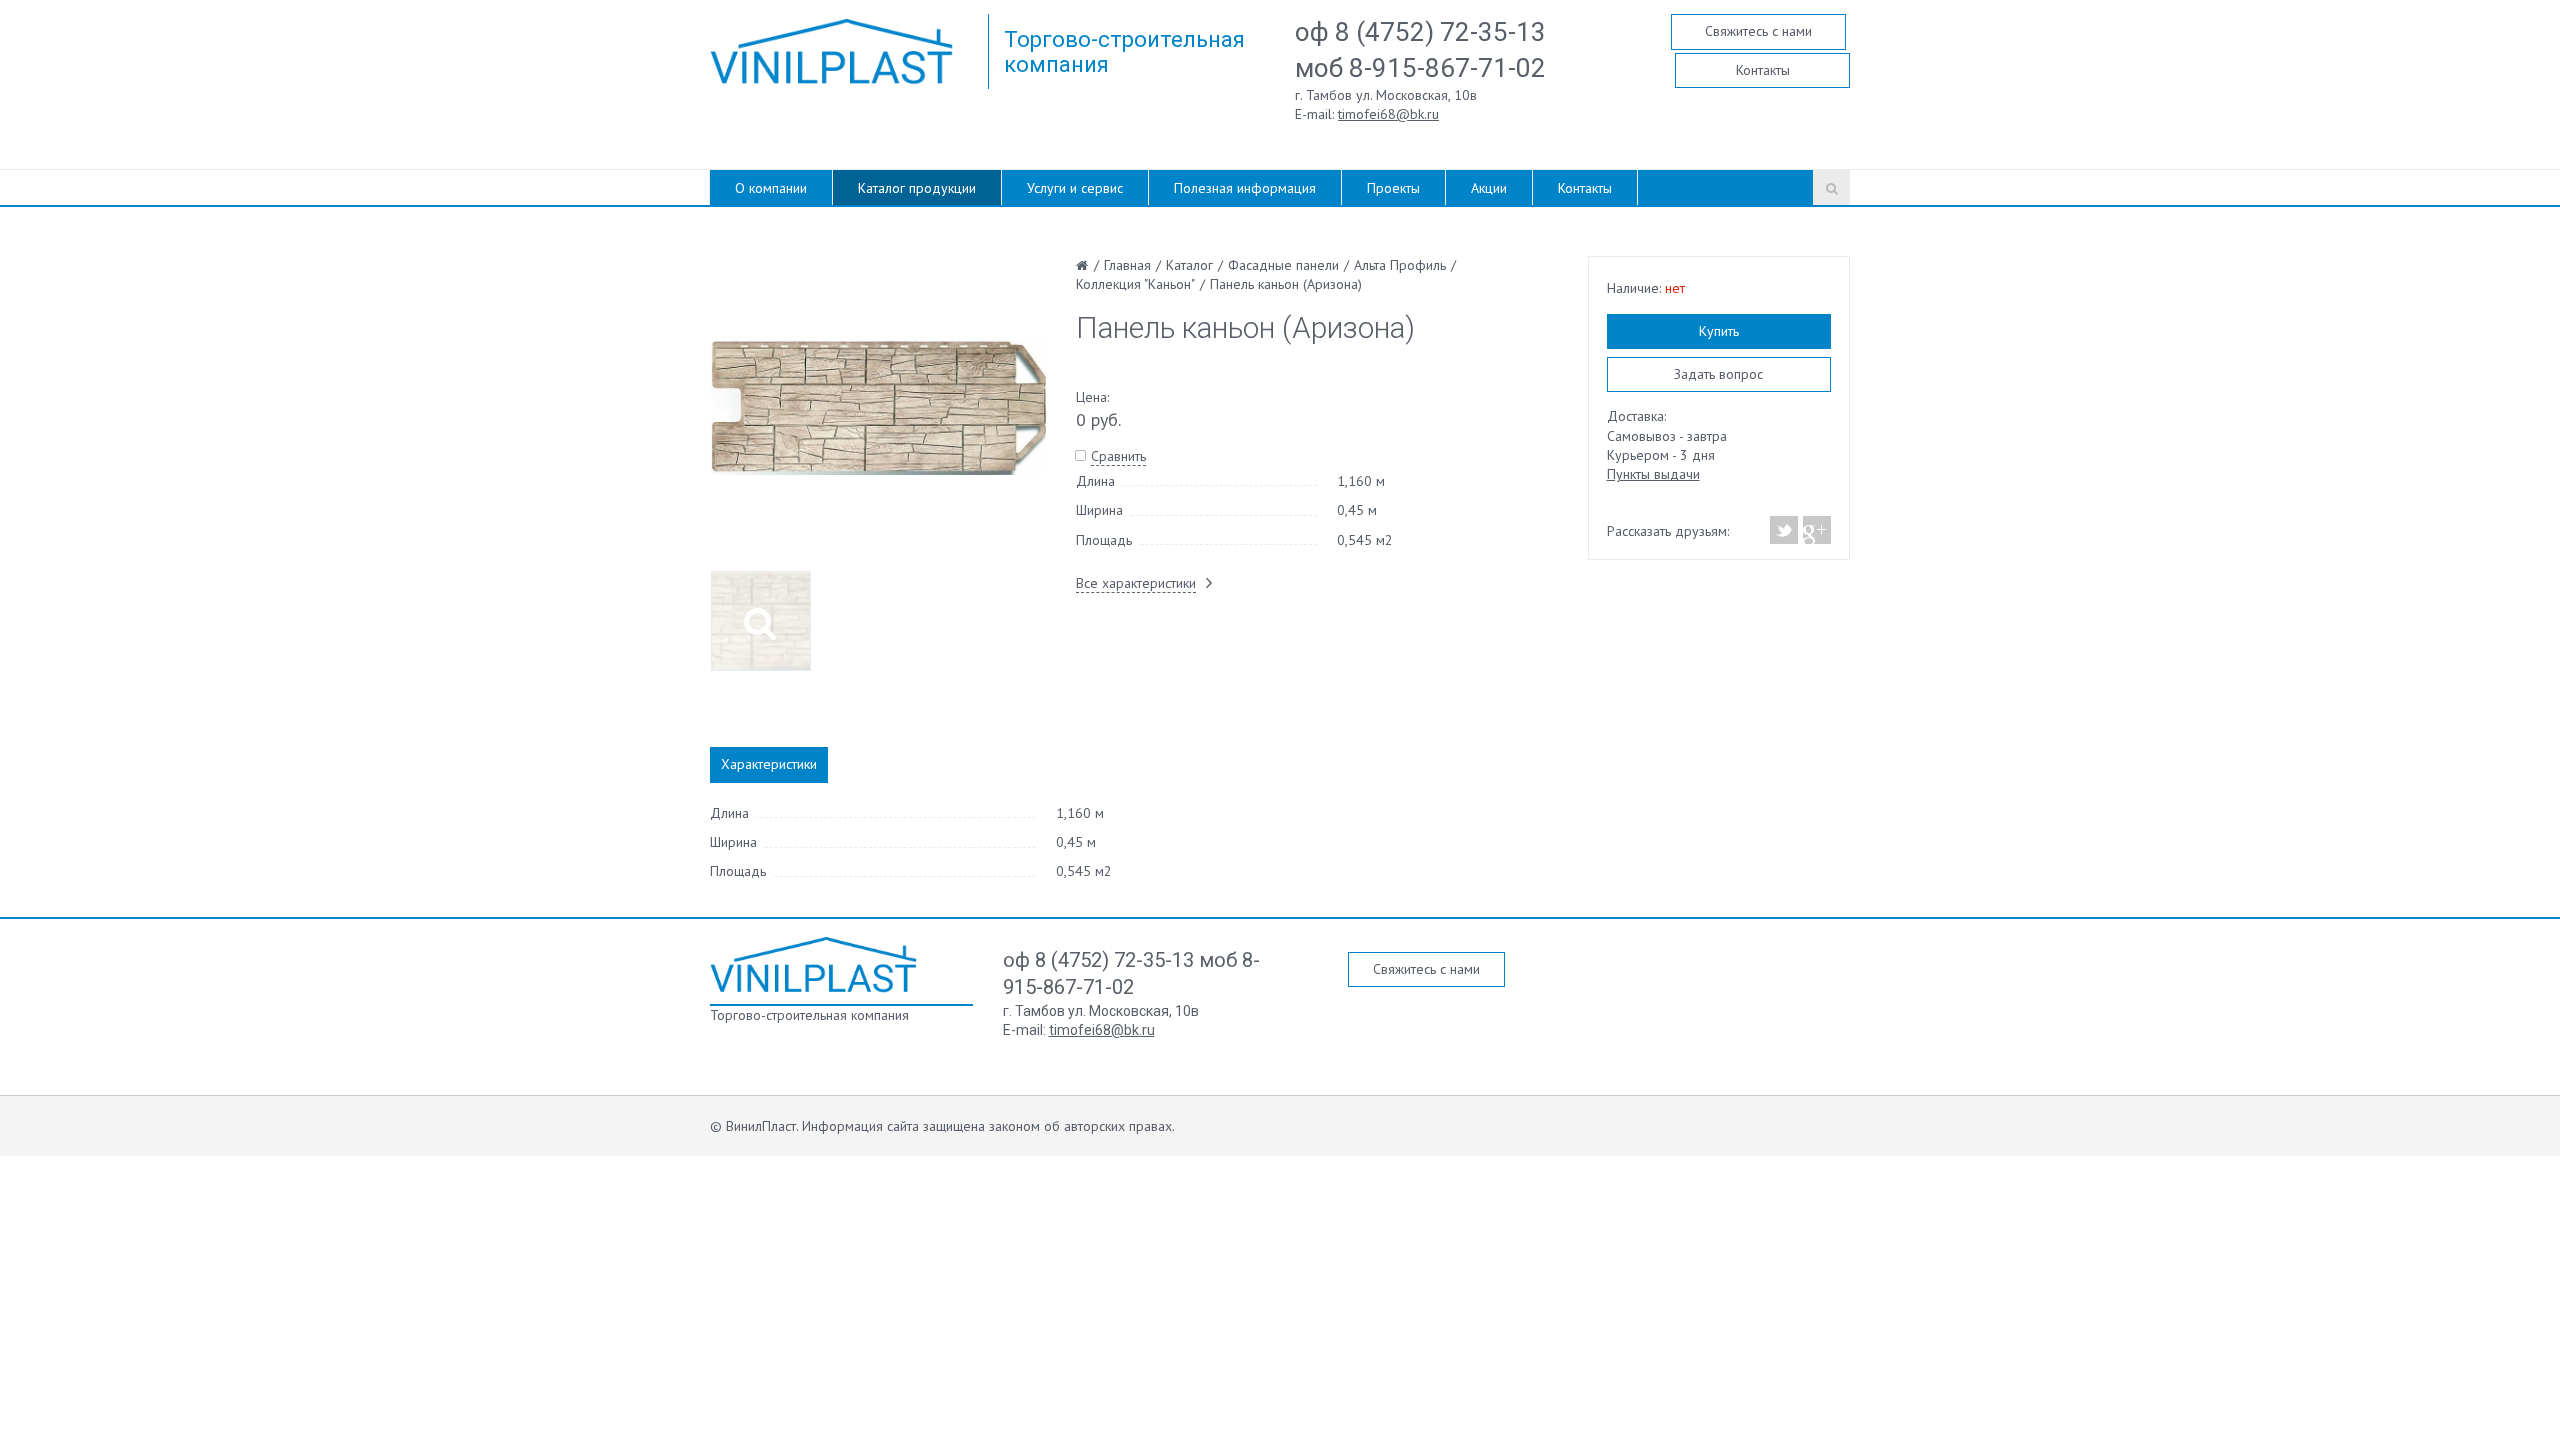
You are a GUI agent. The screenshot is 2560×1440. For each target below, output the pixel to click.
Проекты (1393, 188)
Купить (1719, 331)
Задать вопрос (1718, 374)
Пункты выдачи (1653, 474)
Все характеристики (1136, 583)
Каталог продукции (917, 188)
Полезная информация (1245, 188)
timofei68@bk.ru (1388, 114)
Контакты (1763, 70)
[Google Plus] (1816, 530)
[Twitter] (1784, 530)
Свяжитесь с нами (1758, 31)
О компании (771, 188)
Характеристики (769, 764)
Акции (1489, 188)
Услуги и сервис (1075, 188)
